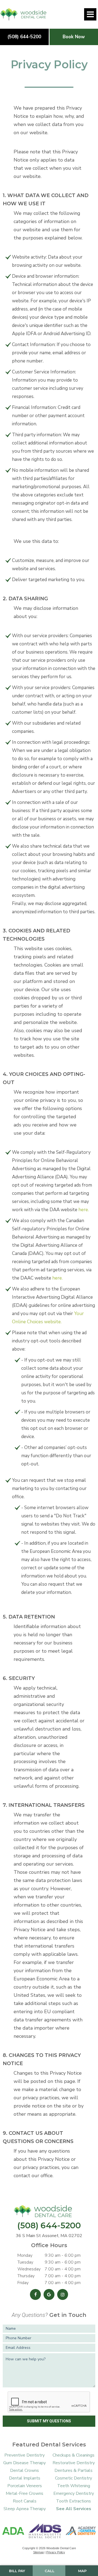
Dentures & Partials (73, 2470)
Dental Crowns (24, 2470)
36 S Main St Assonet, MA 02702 (49, 2236)
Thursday (26, 2276)
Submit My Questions (49, 2421)
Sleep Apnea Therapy (25, 2509)
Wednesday (29, 2269)
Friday (23, 2283)
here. (84, 1210)
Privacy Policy (56, 2552)
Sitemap (39, 2552)
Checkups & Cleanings (73, 2455)
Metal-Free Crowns (24, 2493)
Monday (25, 2255)
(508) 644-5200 (24, 37)
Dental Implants (25, 2478)
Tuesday (25, 2262)
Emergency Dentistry (74, 2493)
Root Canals (25, 2501)
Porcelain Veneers (25, 2486)
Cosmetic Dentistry (73, 2478)
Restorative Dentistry (74, 2463)
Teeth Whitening (74, 2486)
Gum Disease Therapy (24, 2463)
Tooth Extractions (73, 2501)
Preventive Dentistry (24, 2455)
